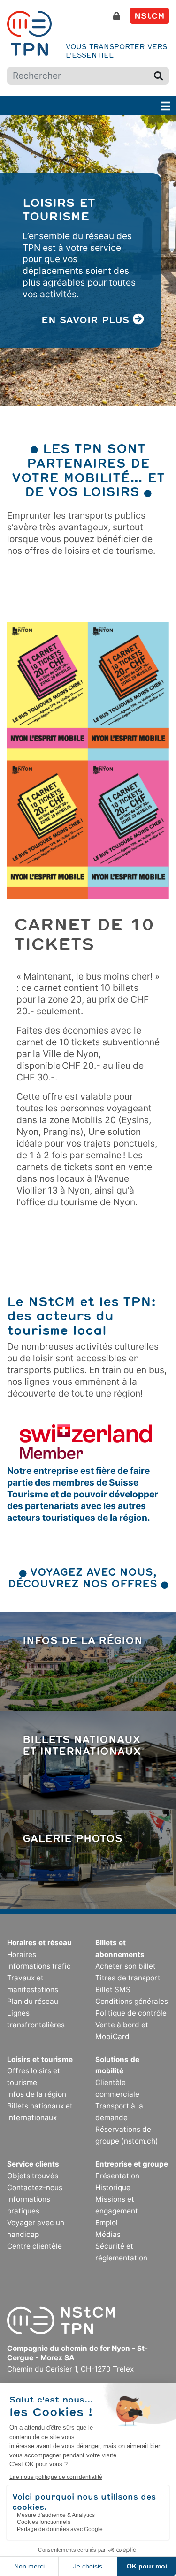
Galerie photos (73, 1838)
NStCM (149, 15)
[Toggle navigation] (165, 106)
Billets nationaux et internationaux (82, 1745)
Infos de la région (83, 1640)
